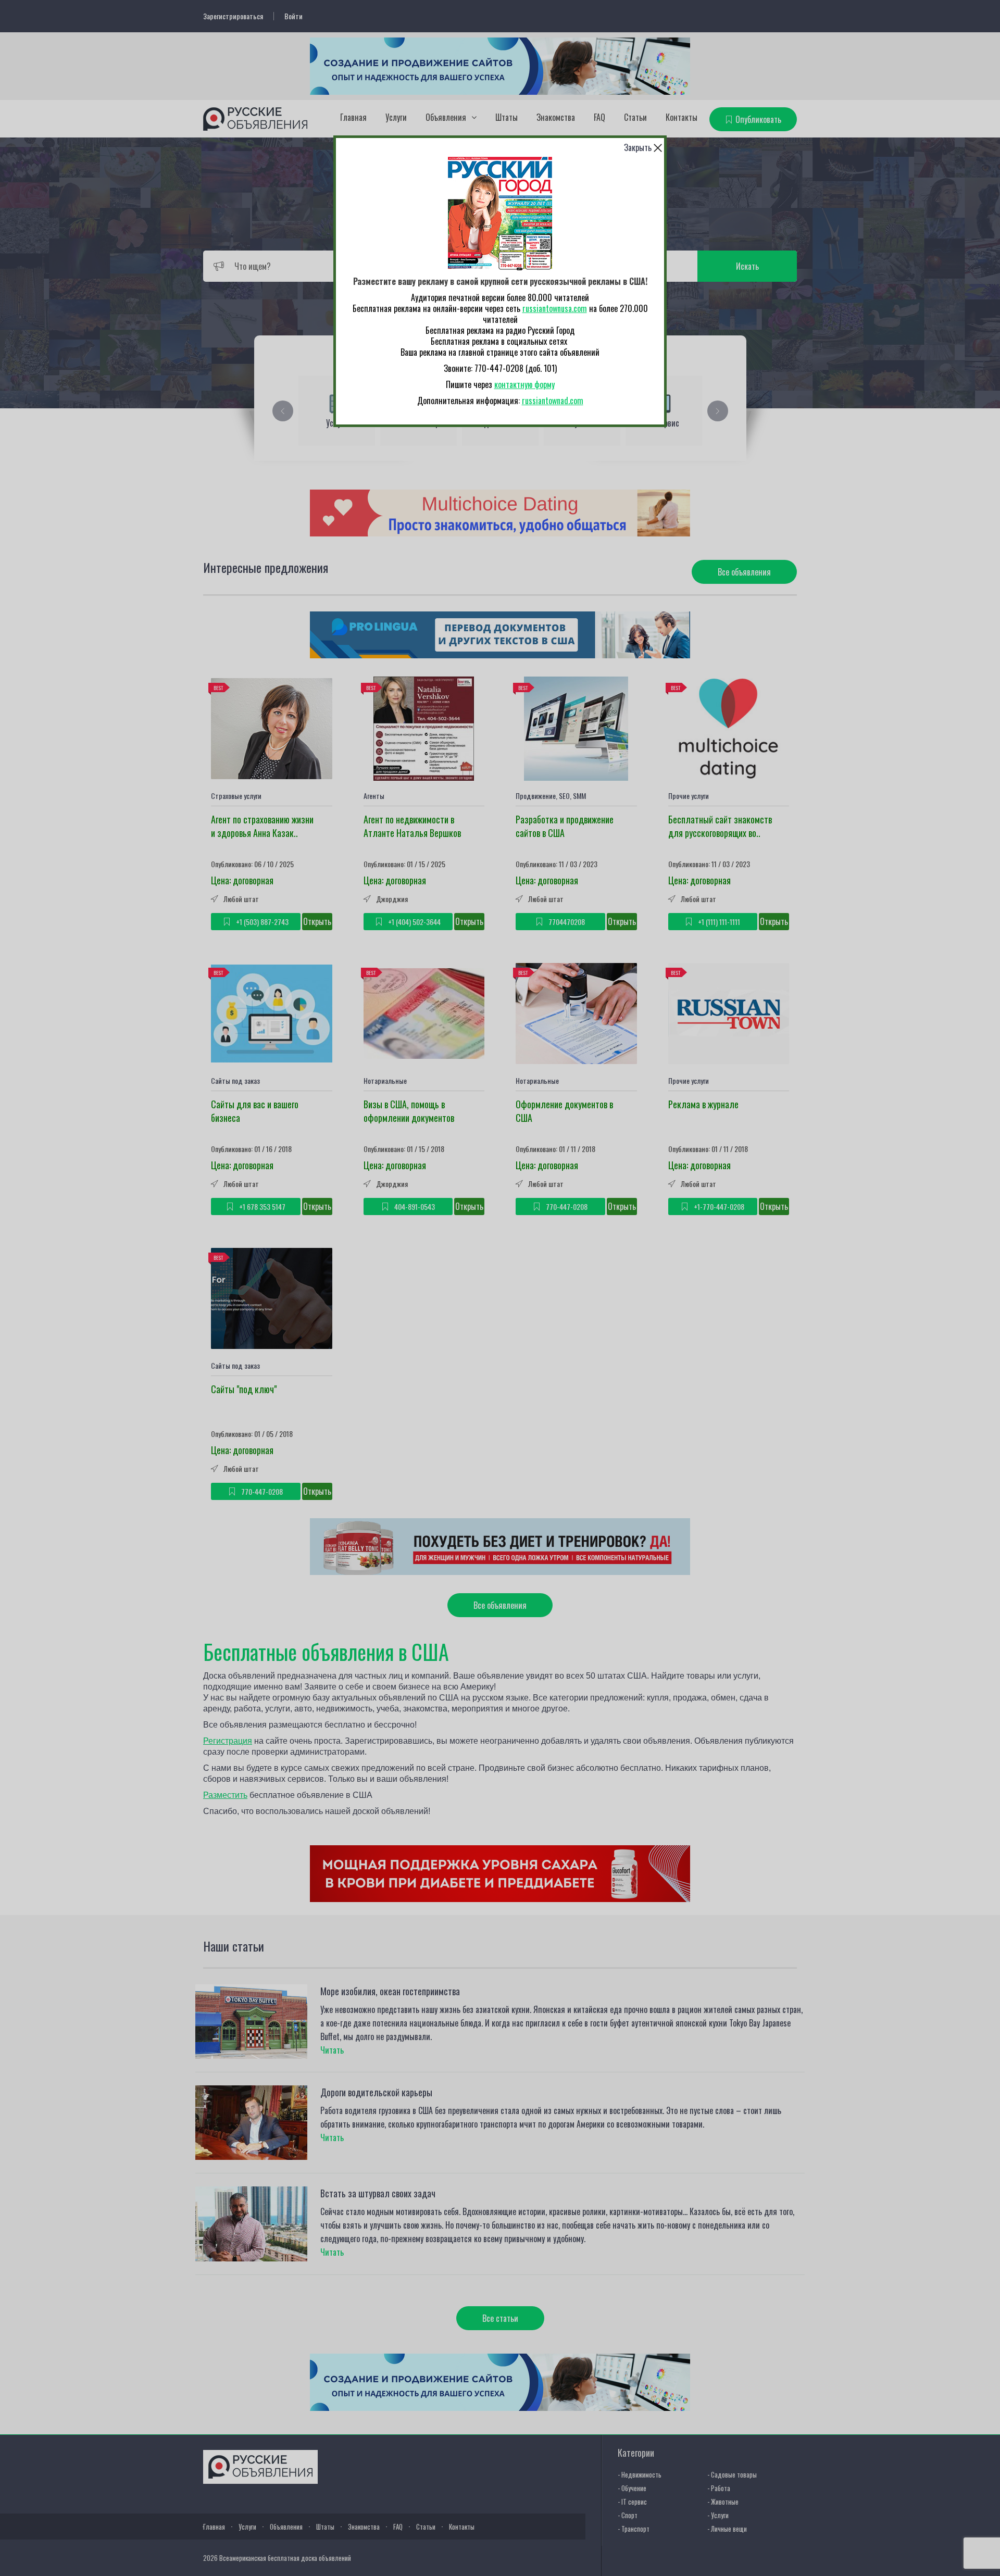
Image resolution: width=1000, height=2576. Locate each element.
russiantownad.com (553, 401)
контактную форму (524, 384)
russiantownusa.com (555, 308)
